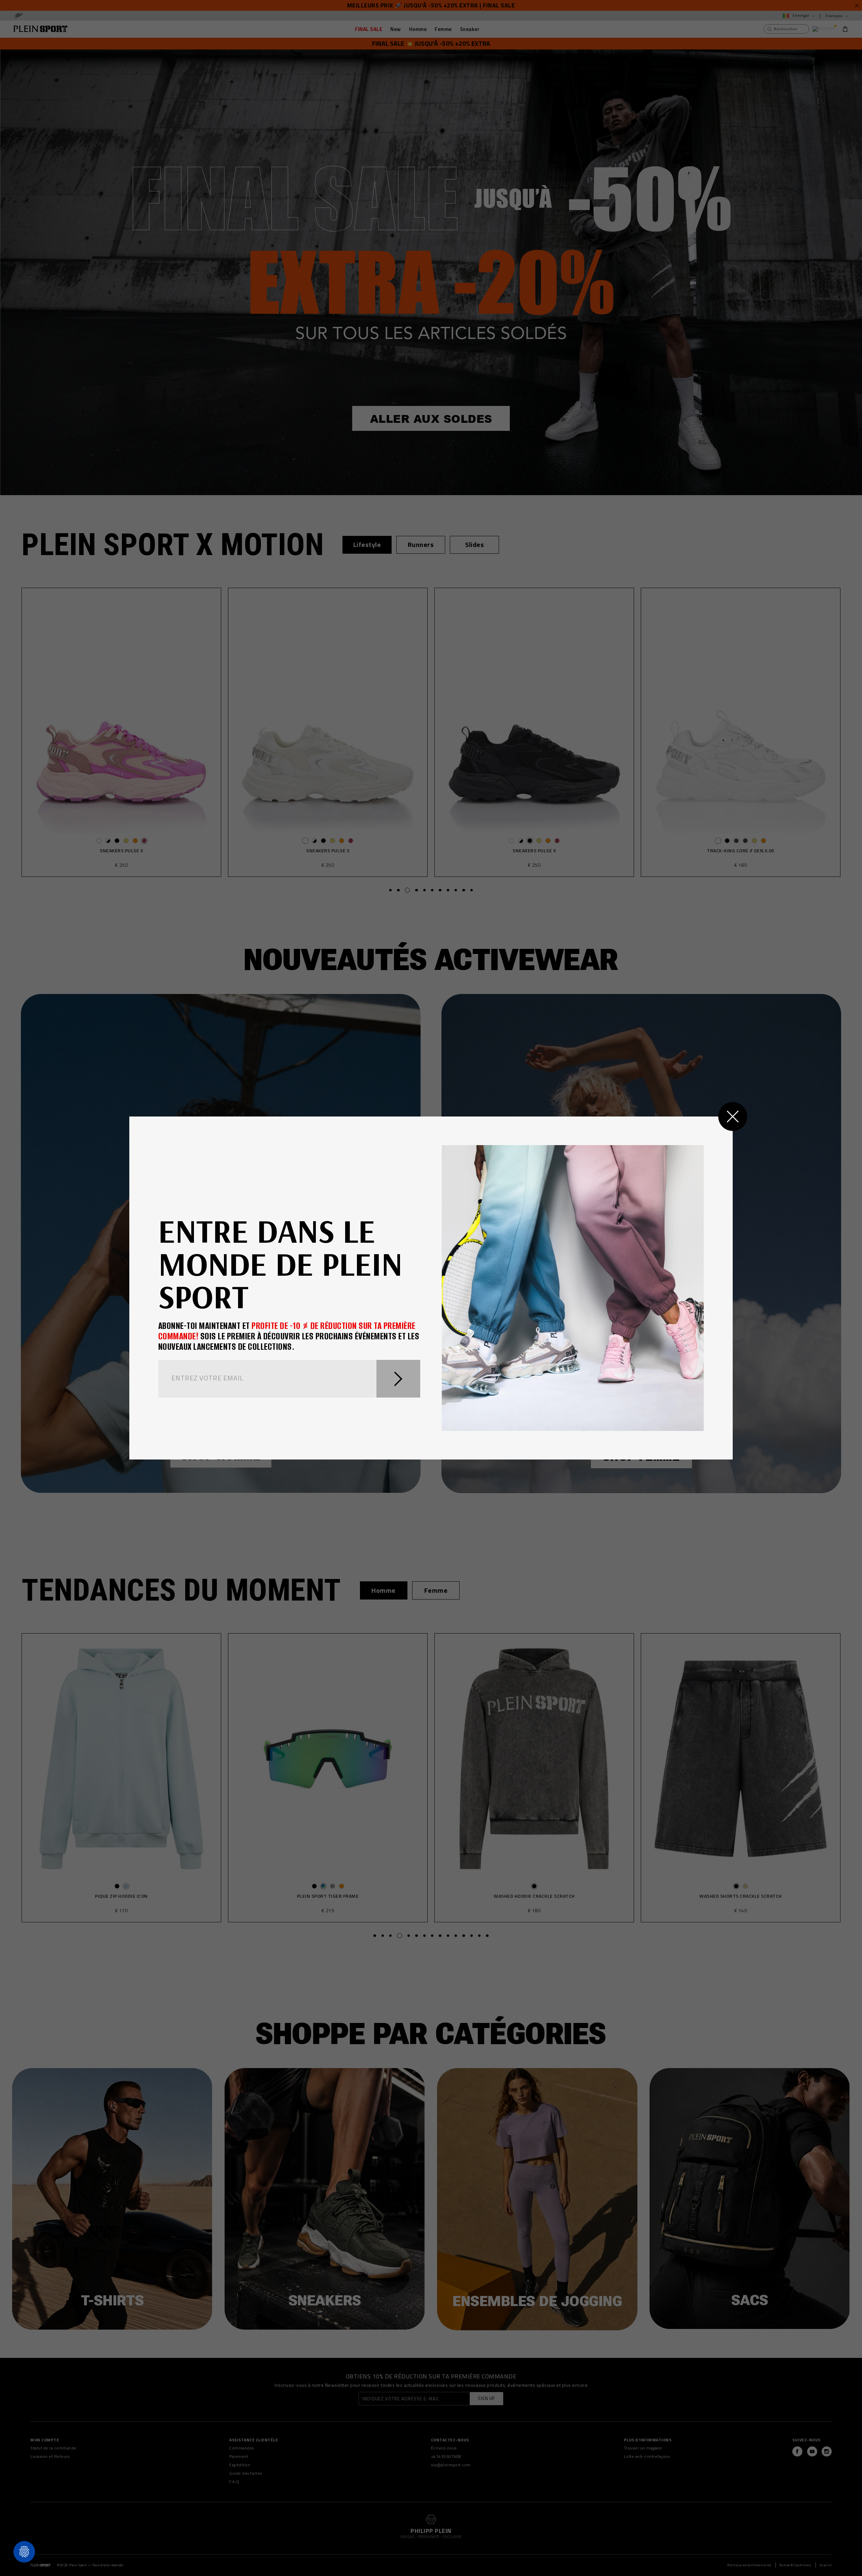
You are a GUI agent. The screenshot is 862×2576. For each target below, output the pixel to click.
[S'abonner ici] (399, 1379)
